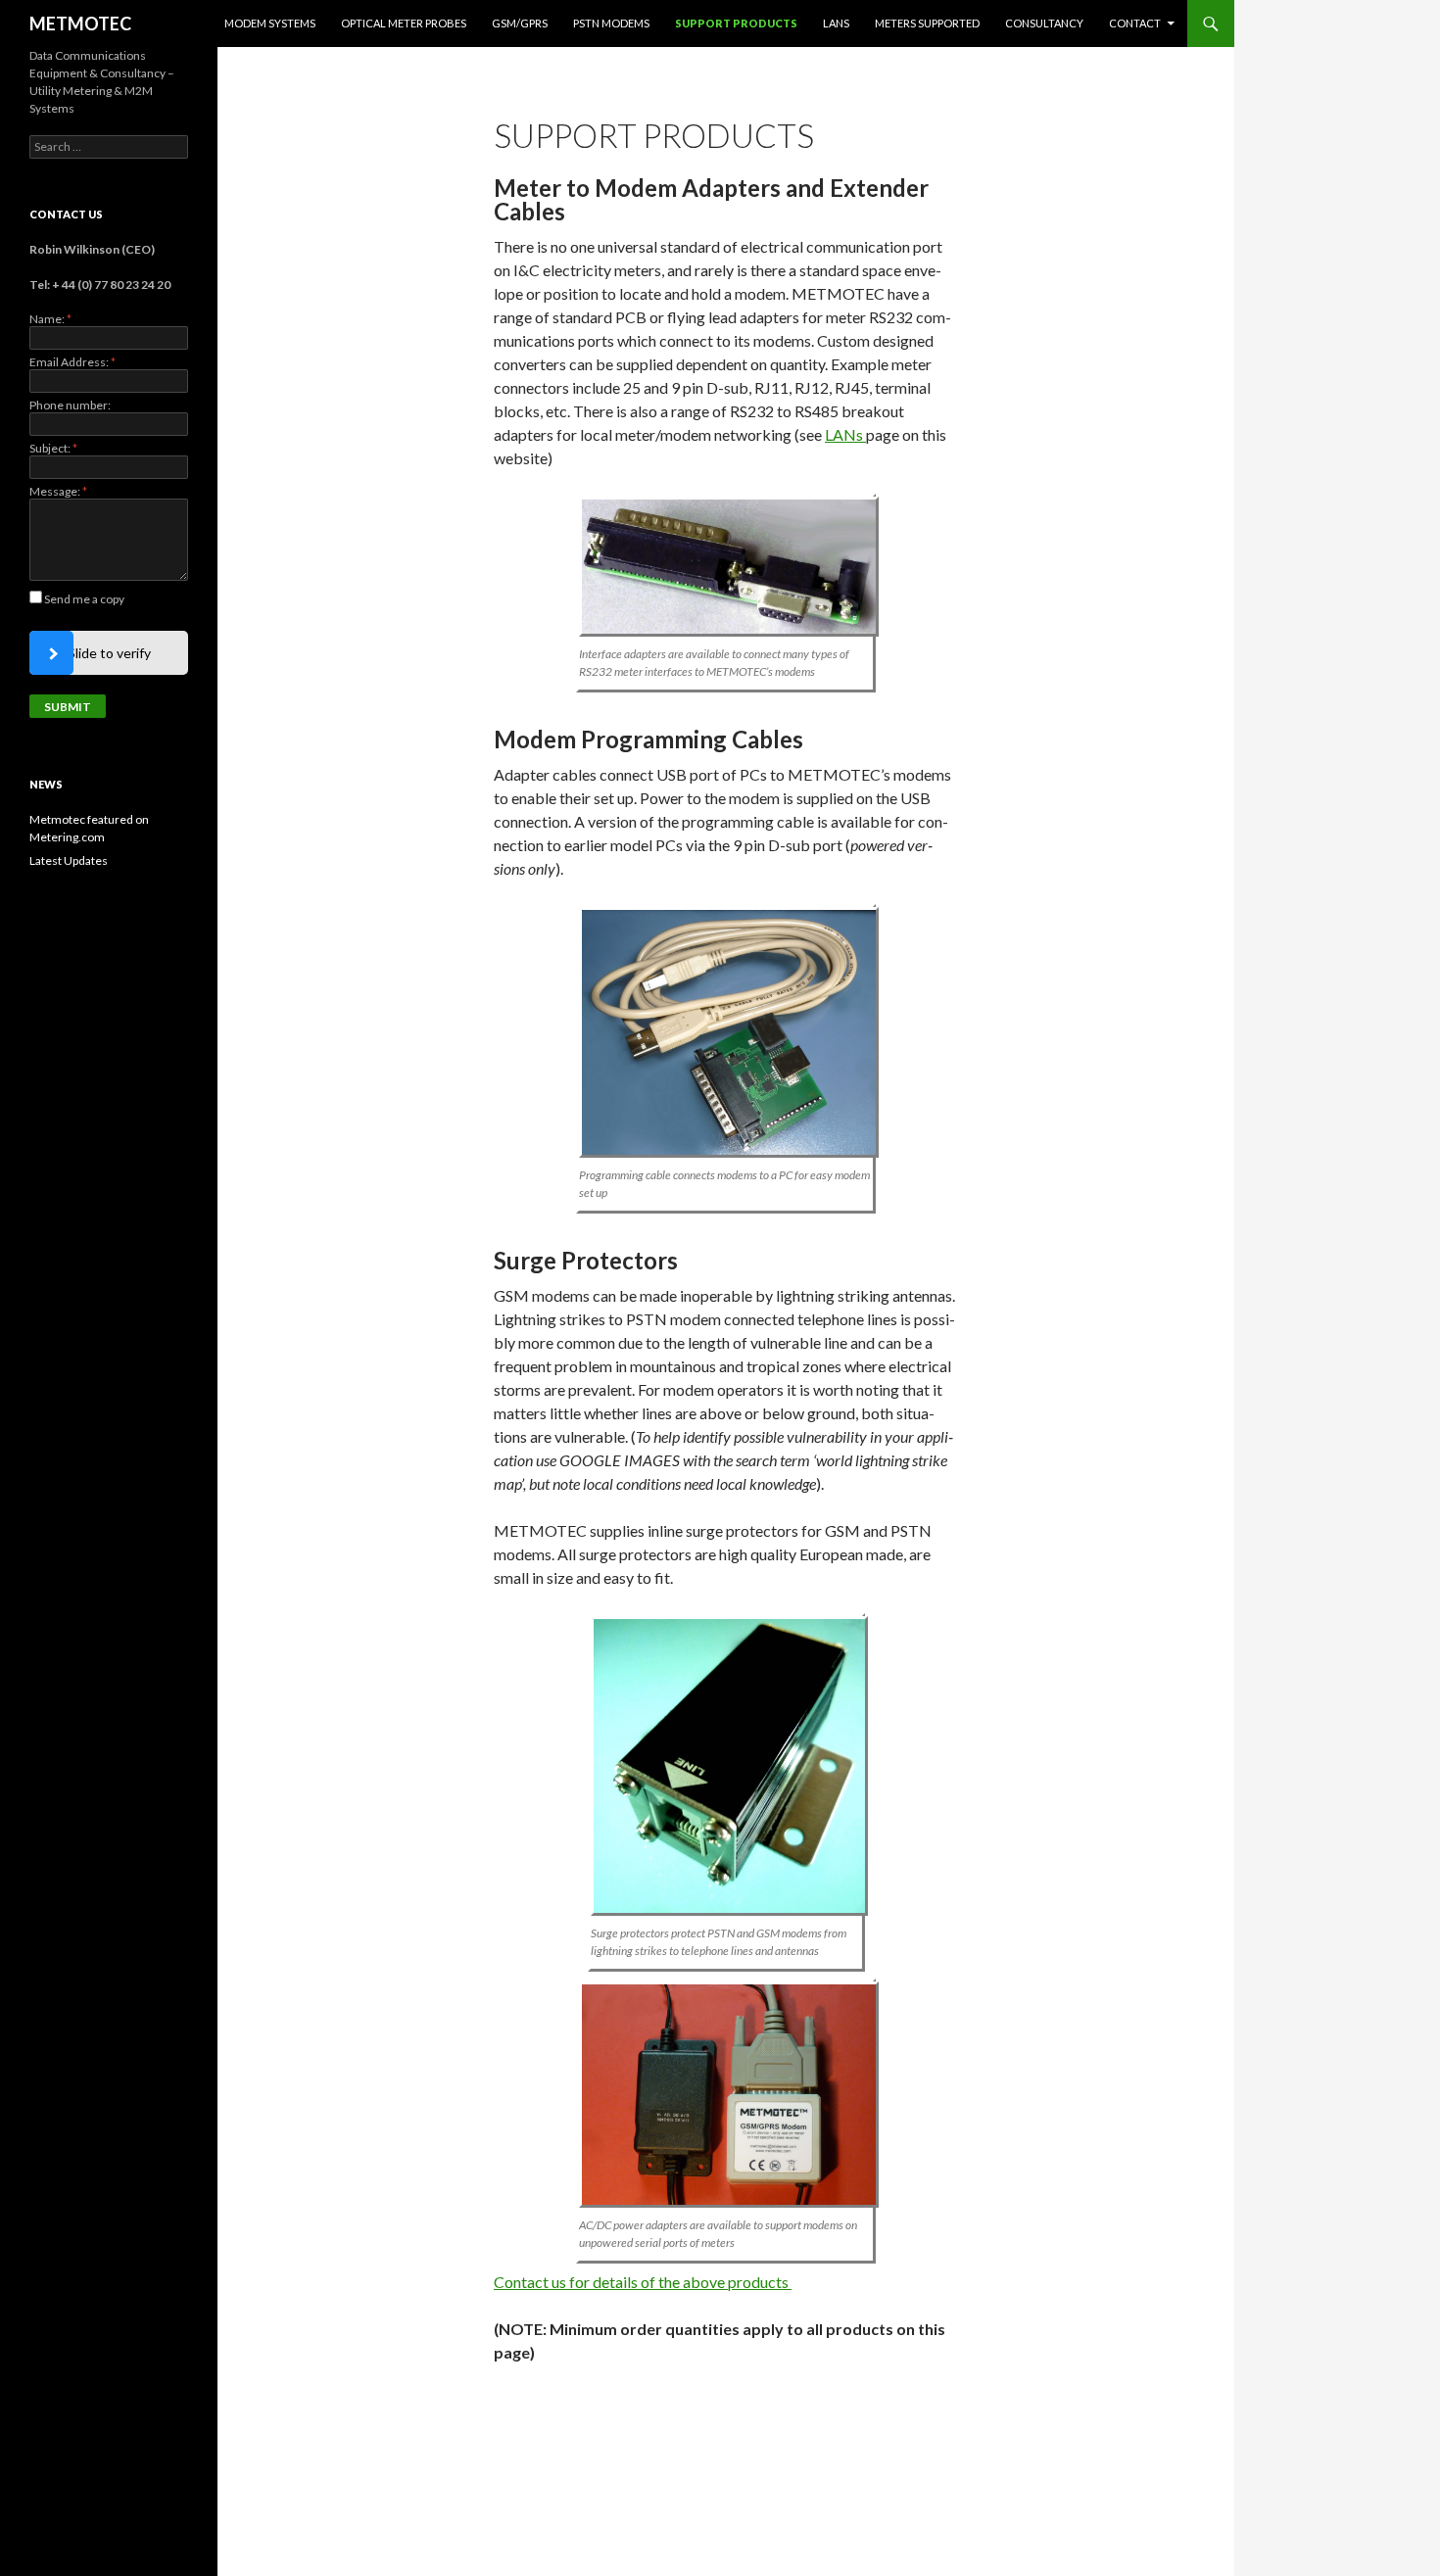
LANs (836, 23)
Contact (1135, 23)
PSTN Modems (611, 23)
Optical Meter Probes (404, 23)
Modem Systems (270, 23)
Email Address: (72, 362)
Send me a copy (84, 599)
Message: (58, 491)
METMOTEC (80, 24)
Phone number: (70, 405)
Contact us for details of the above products (643, 2282)
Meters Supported (927, 23)
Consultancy (1044, 23)
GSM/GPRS (520, 23)
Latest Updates (69, 860)
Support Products (736, 23)
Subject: (53, 448)
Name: (50, 319)
